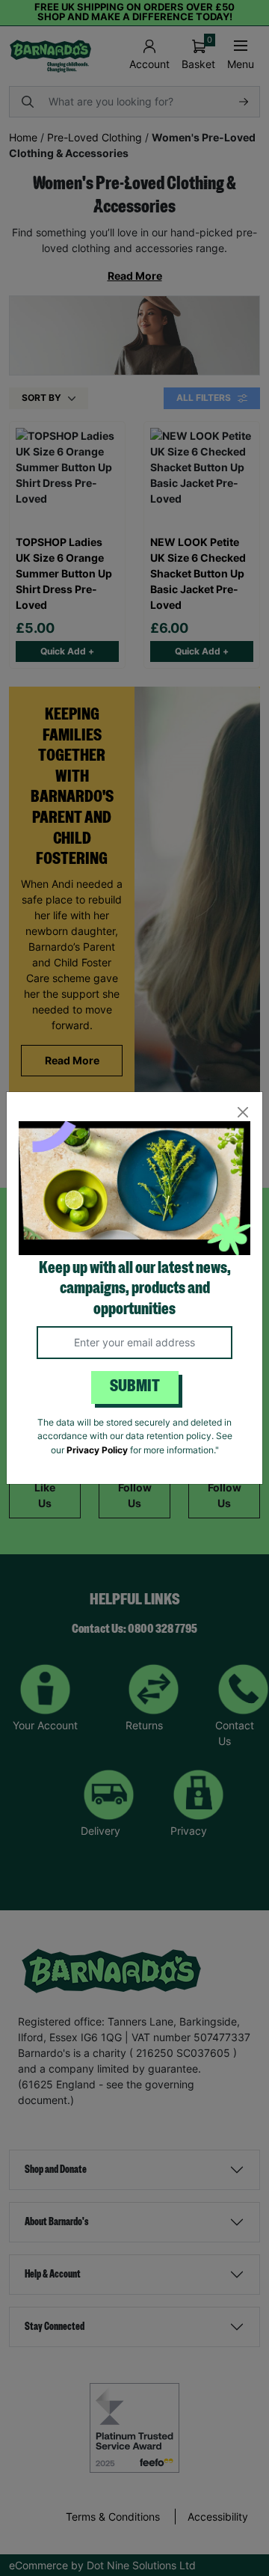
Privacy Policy (97, 1450)
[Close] (242, 1112)
